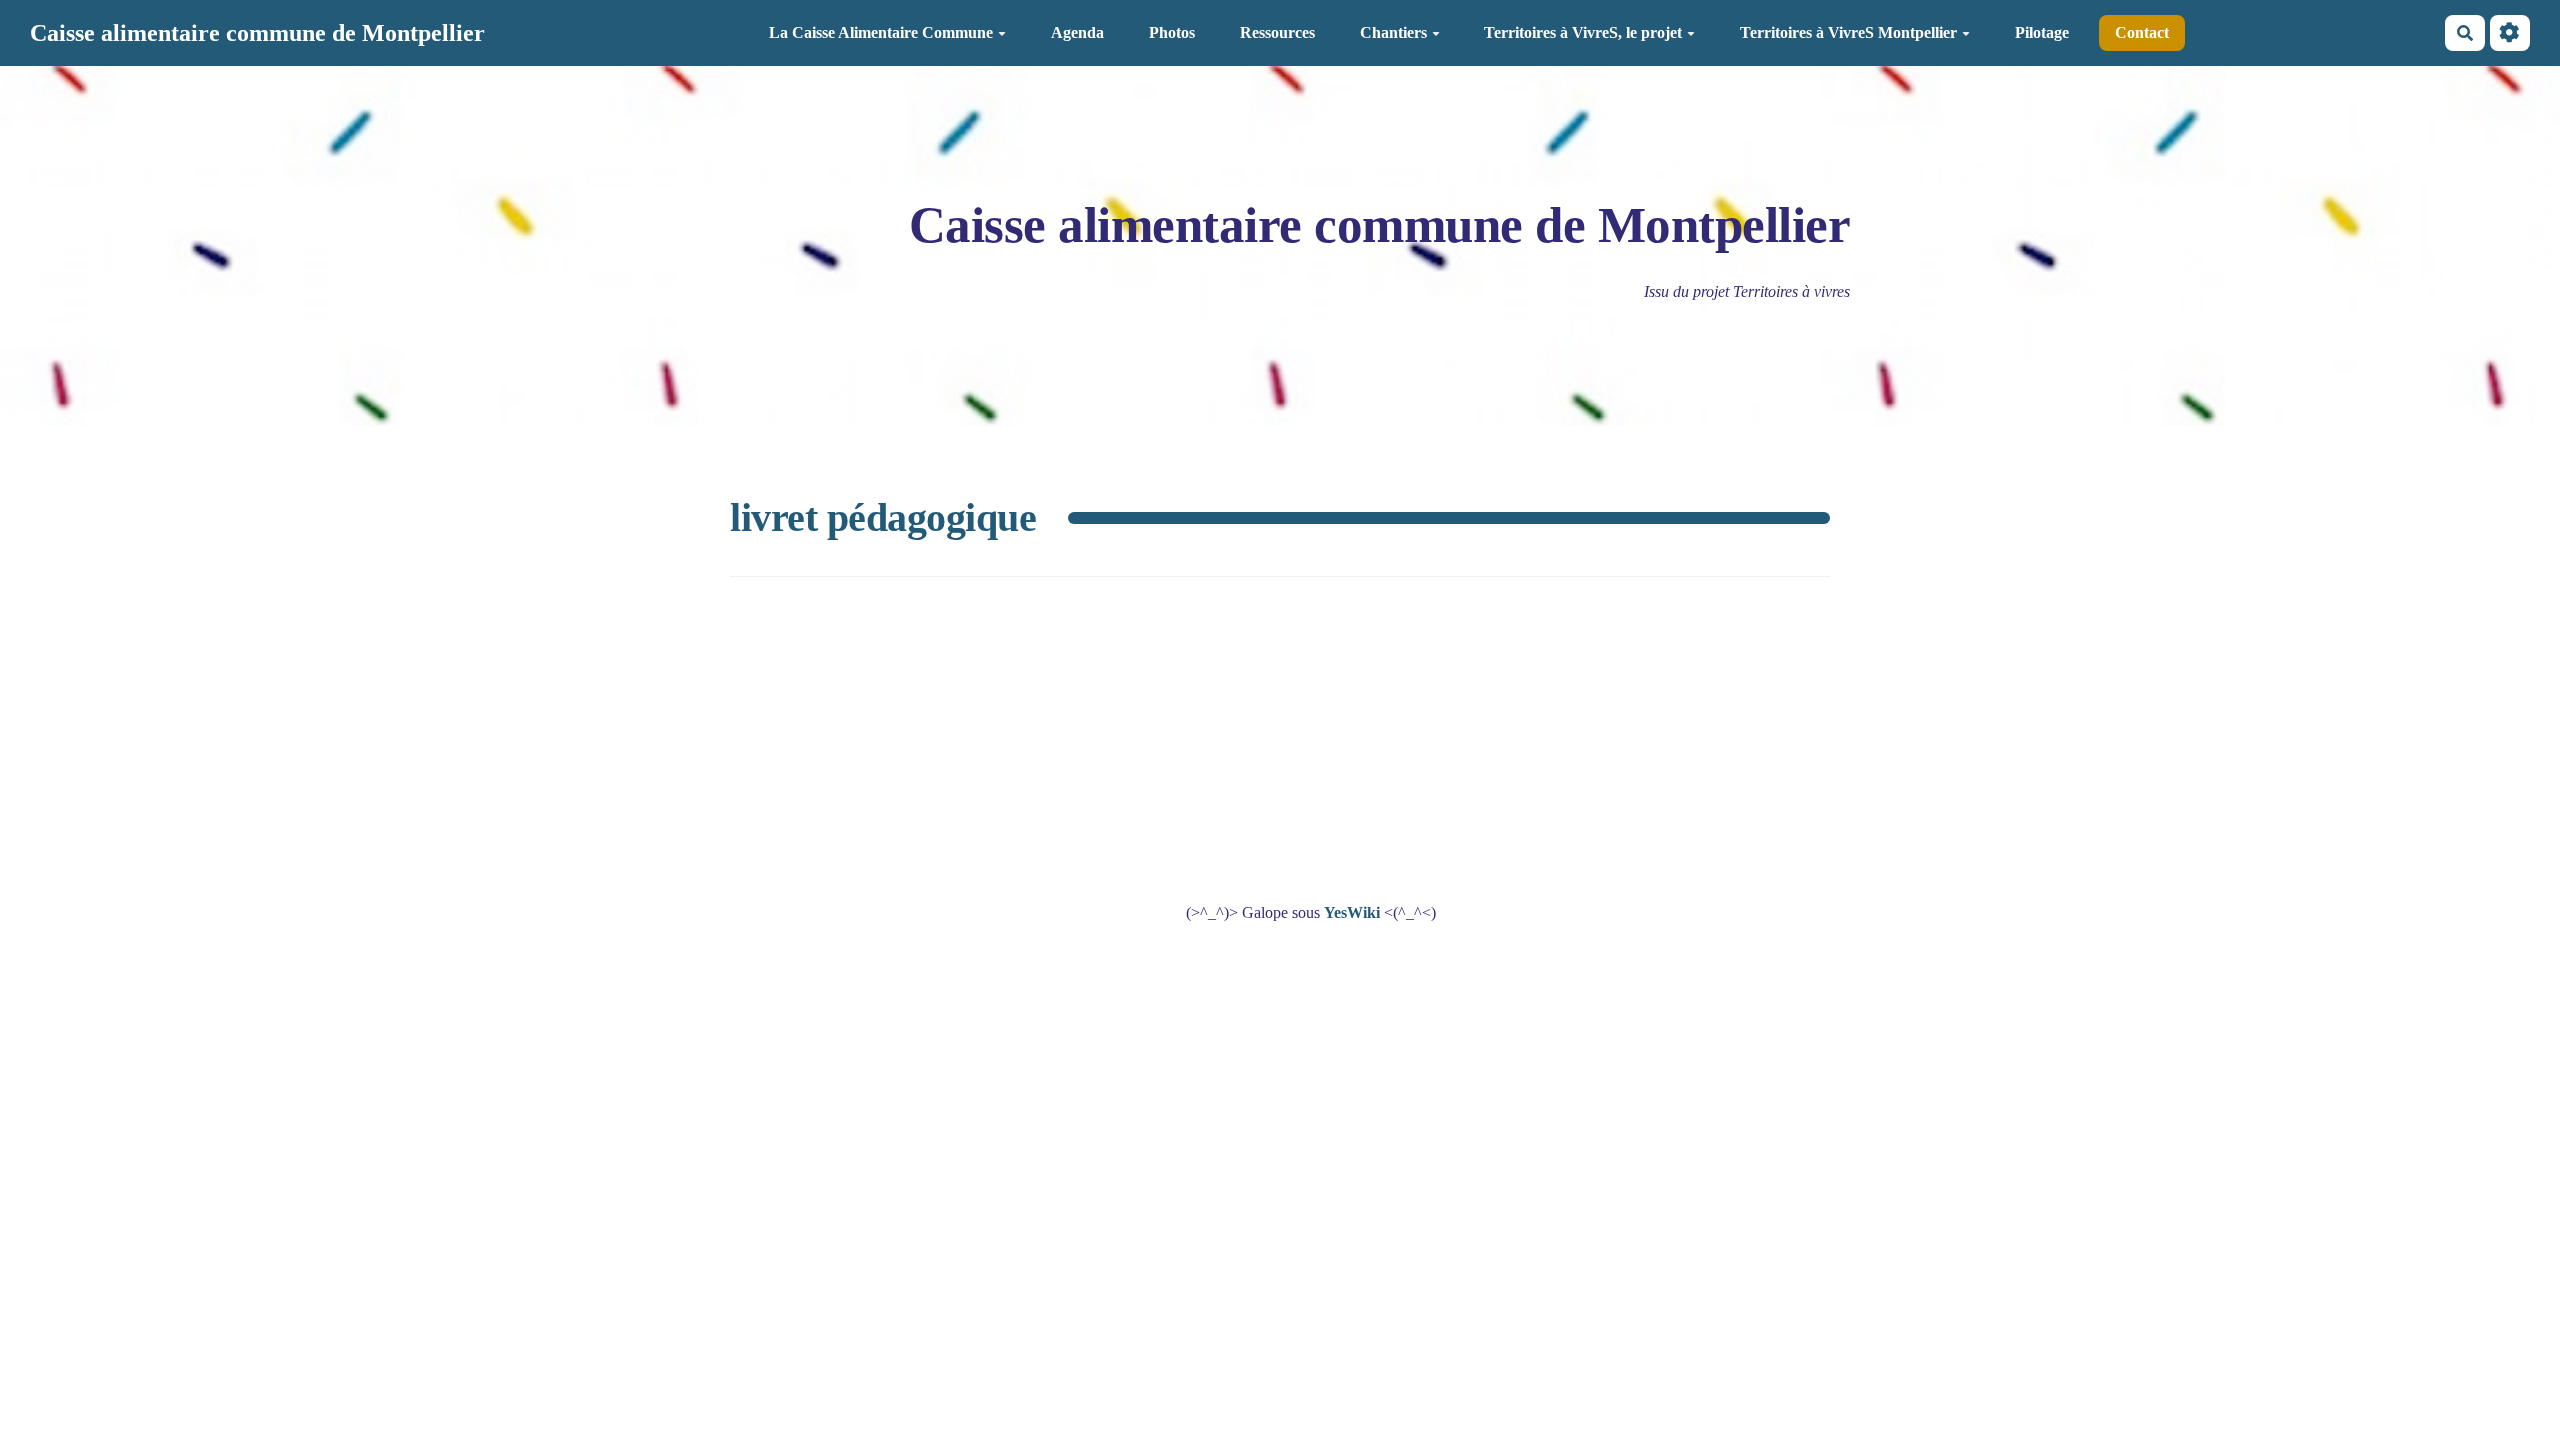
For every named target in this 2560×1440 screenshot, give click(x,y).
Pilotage (2042, 32)
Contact (2142, 32)
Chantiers (1393, 32)
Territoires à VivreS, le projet (1583, 32)
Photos (1172, 32)
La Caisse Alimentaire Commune (881, 32)
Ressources (1277, 32)
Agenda (1077, 32)
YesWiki (1352, 912)
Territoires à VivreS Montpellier (1848, 32)
